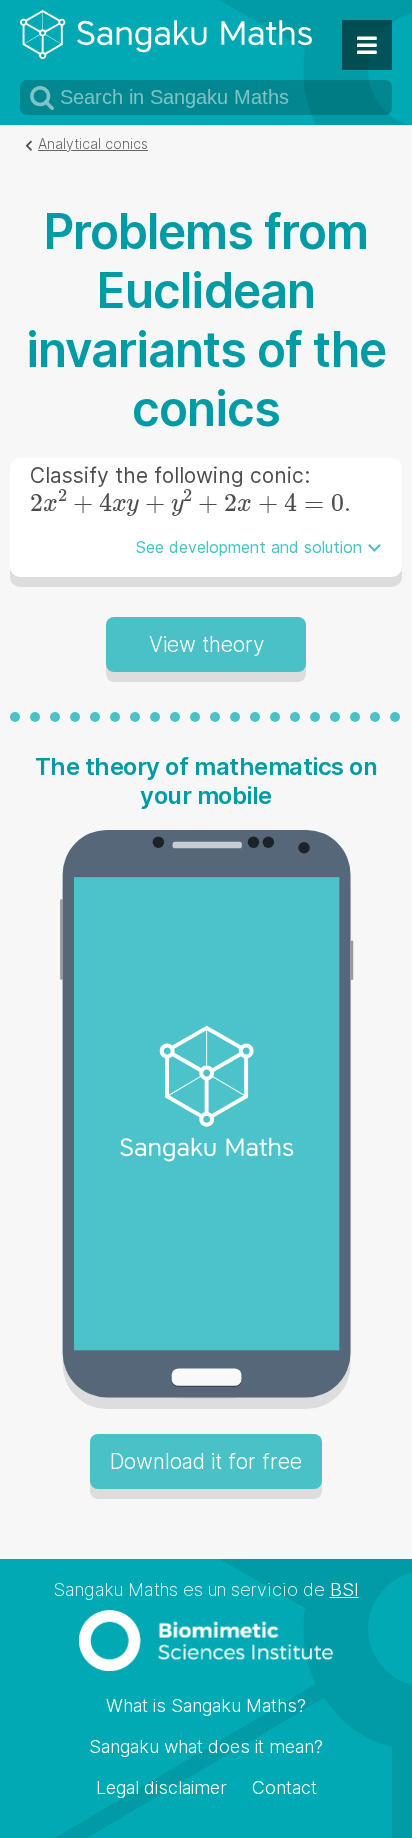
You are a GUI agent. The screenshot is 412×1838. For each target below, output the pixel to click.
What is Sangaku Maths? (206, 1705)
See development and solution (249, 547)
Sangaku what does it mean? (206, 1746)
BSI (344, 1589)
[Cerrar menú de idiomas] (367, 45)
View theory (206, 644)
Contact (284, 1787)
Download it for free (206, 1461)
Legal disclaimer (161, 1787)
